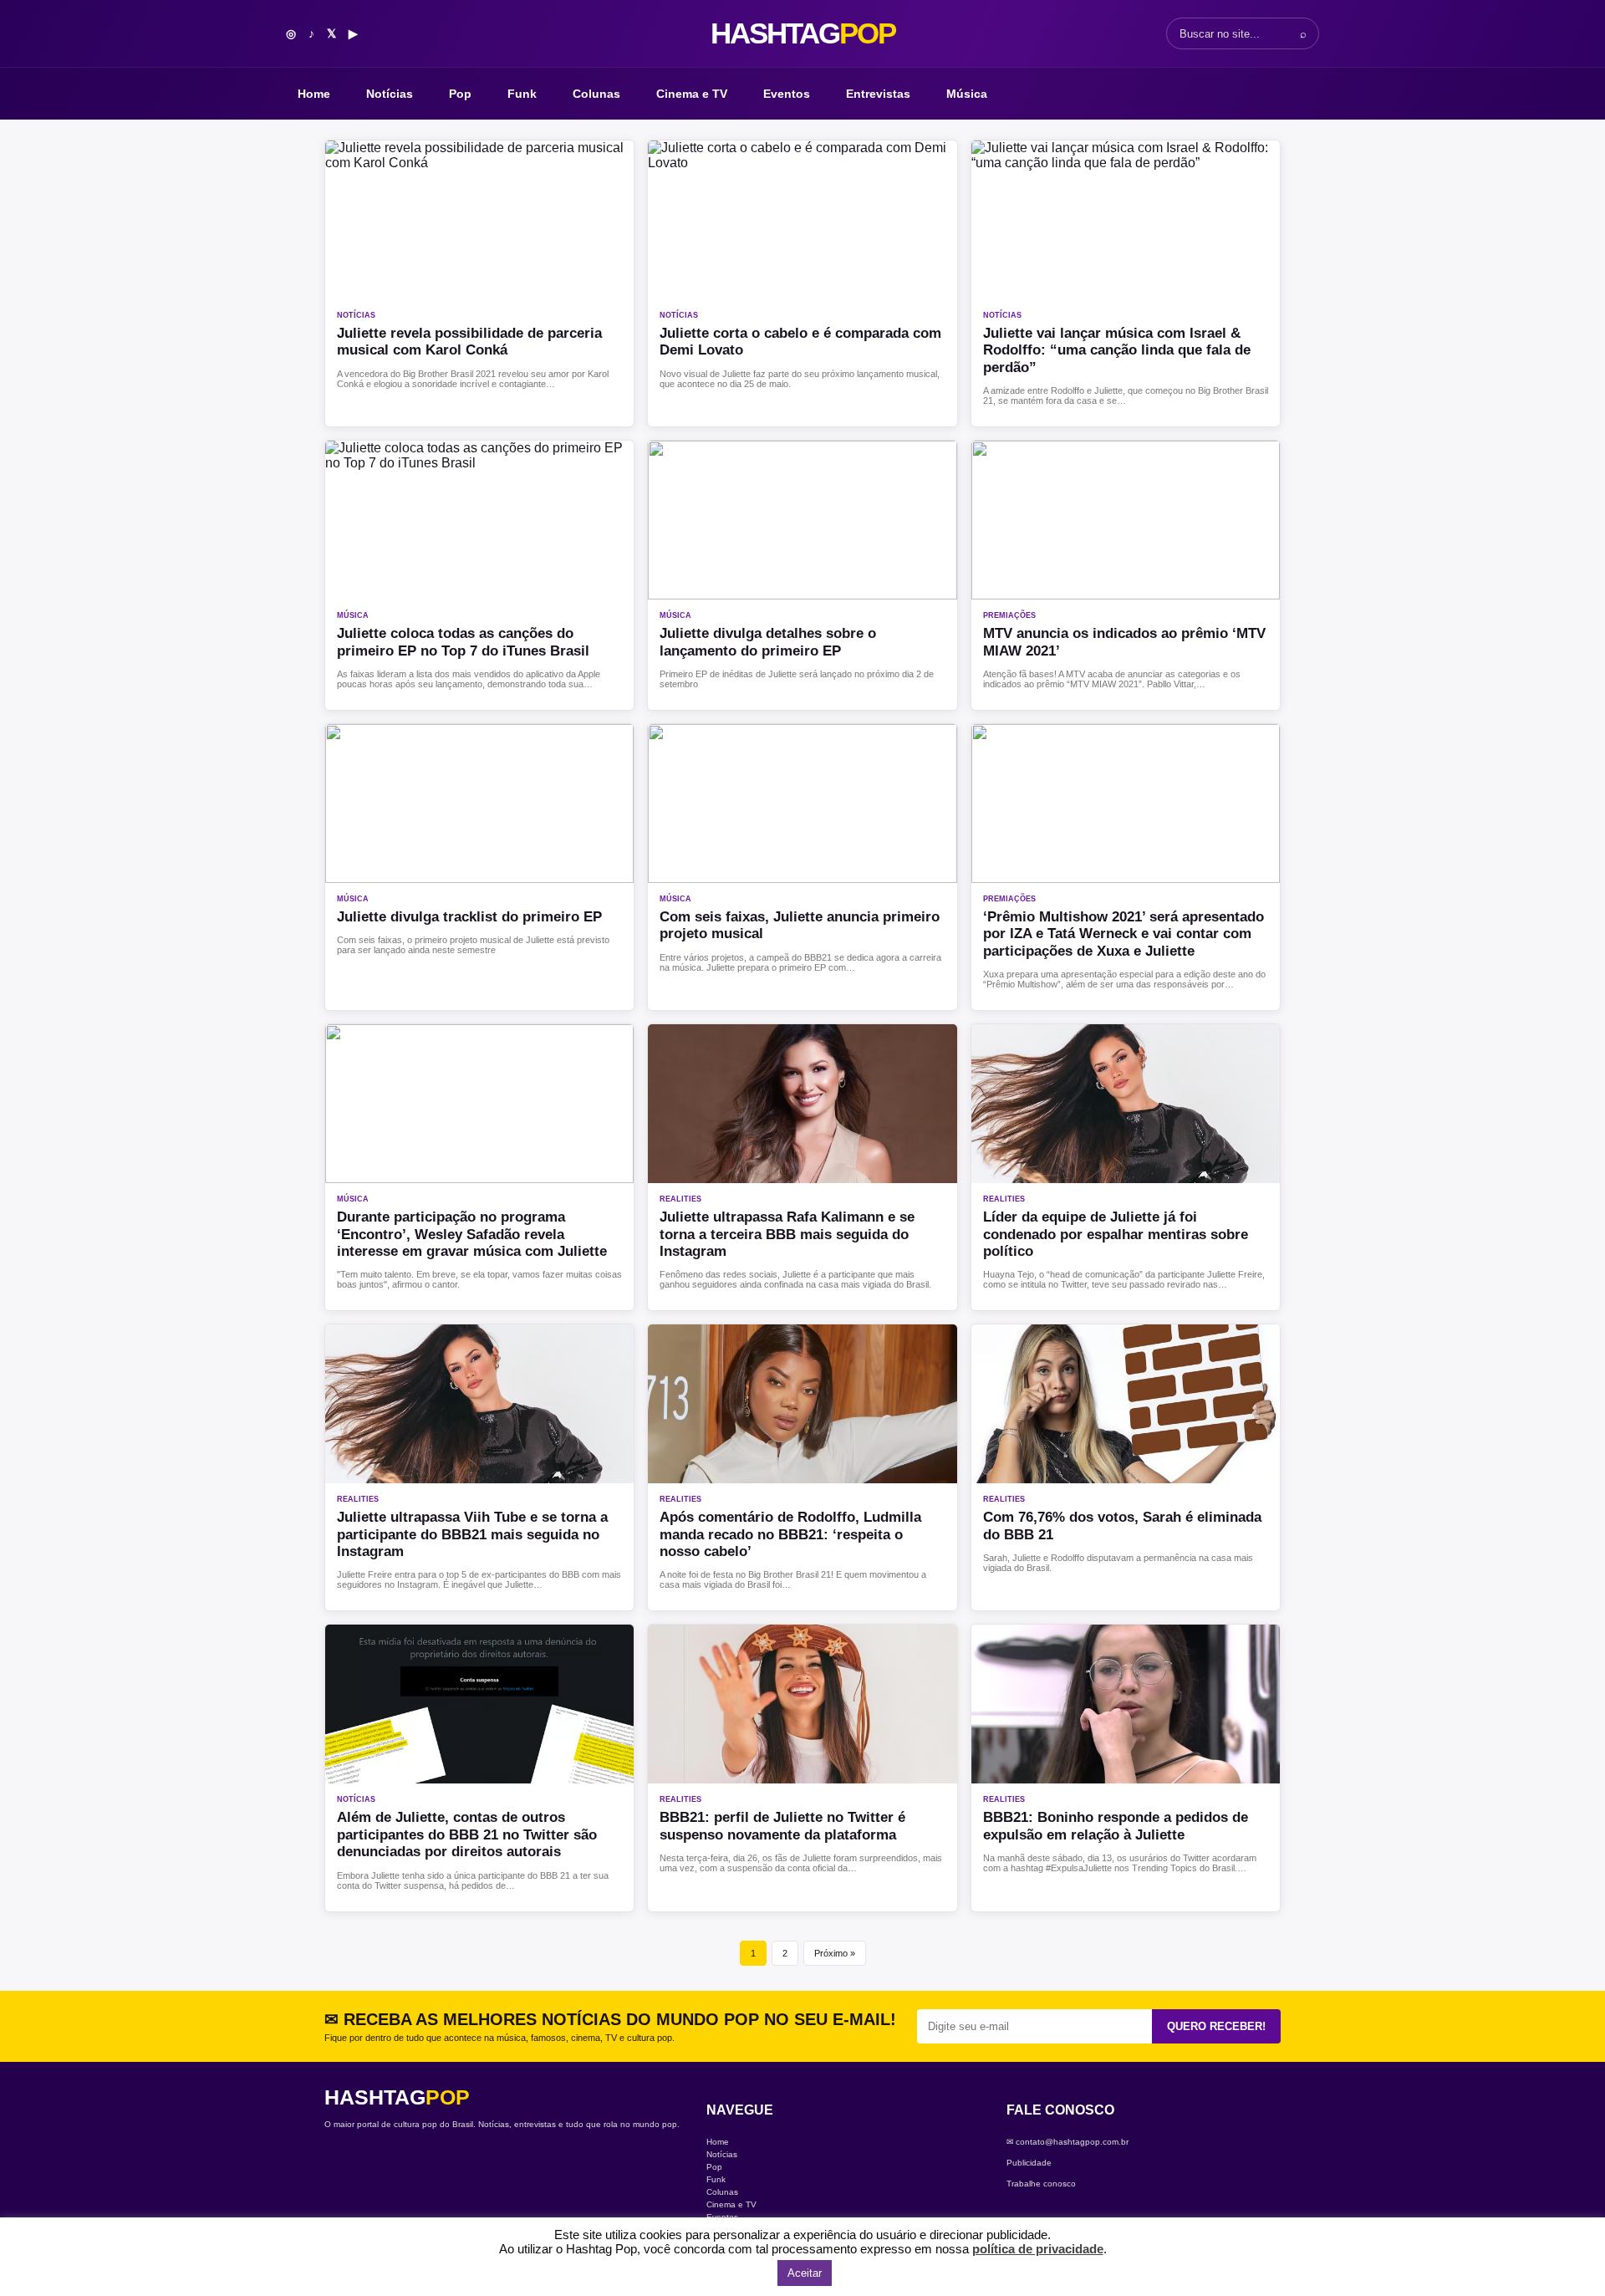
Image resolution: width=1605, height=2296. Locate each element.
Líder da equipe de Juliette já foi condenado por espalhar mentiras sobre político (1116, 1234)
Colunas (596, 94)
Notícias (390, 94)
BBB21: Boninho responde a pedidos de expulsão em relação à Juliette (1116, 1826)
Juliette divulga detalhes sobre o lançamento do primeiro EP (768, 642)
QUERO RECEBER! (1216, 2026)
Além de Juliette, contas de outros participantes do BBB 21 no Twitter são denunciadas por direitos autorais (467, 1834)
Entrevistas (878, 94)
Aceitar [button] (805, 2273)
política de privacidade (1038, 2249)
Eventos (787, 94)
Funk (522, 94)
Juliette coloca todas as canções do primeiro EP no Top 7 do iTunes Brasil (463, 642)
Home (314, 94)
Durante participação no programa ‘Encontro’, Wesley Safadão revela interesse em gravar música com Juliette (472, 1234)
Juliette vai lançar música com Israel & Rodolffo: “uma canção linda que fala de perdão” (1117, 350)
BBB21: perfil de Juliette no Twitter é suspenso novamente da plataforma (782, 1826)
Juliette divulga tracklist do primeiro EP (469, 917)
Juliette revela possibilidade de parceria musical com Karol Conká (469, 342)
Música (967, 94)
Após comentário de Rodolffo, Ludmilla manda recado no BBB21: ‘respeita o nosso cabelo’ (790, 1534)
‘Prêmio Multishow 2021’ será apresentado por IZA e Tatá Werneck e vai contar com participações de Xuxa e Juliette (1123, 934)
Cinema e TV (692, 94)
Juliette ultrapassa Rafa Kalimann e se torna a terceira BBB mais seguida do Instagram (787, 1234)
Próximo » (835, 1953)
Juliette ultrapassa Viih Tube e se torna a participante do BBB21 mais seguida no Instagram (472, 1534)
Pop (460, 94)
